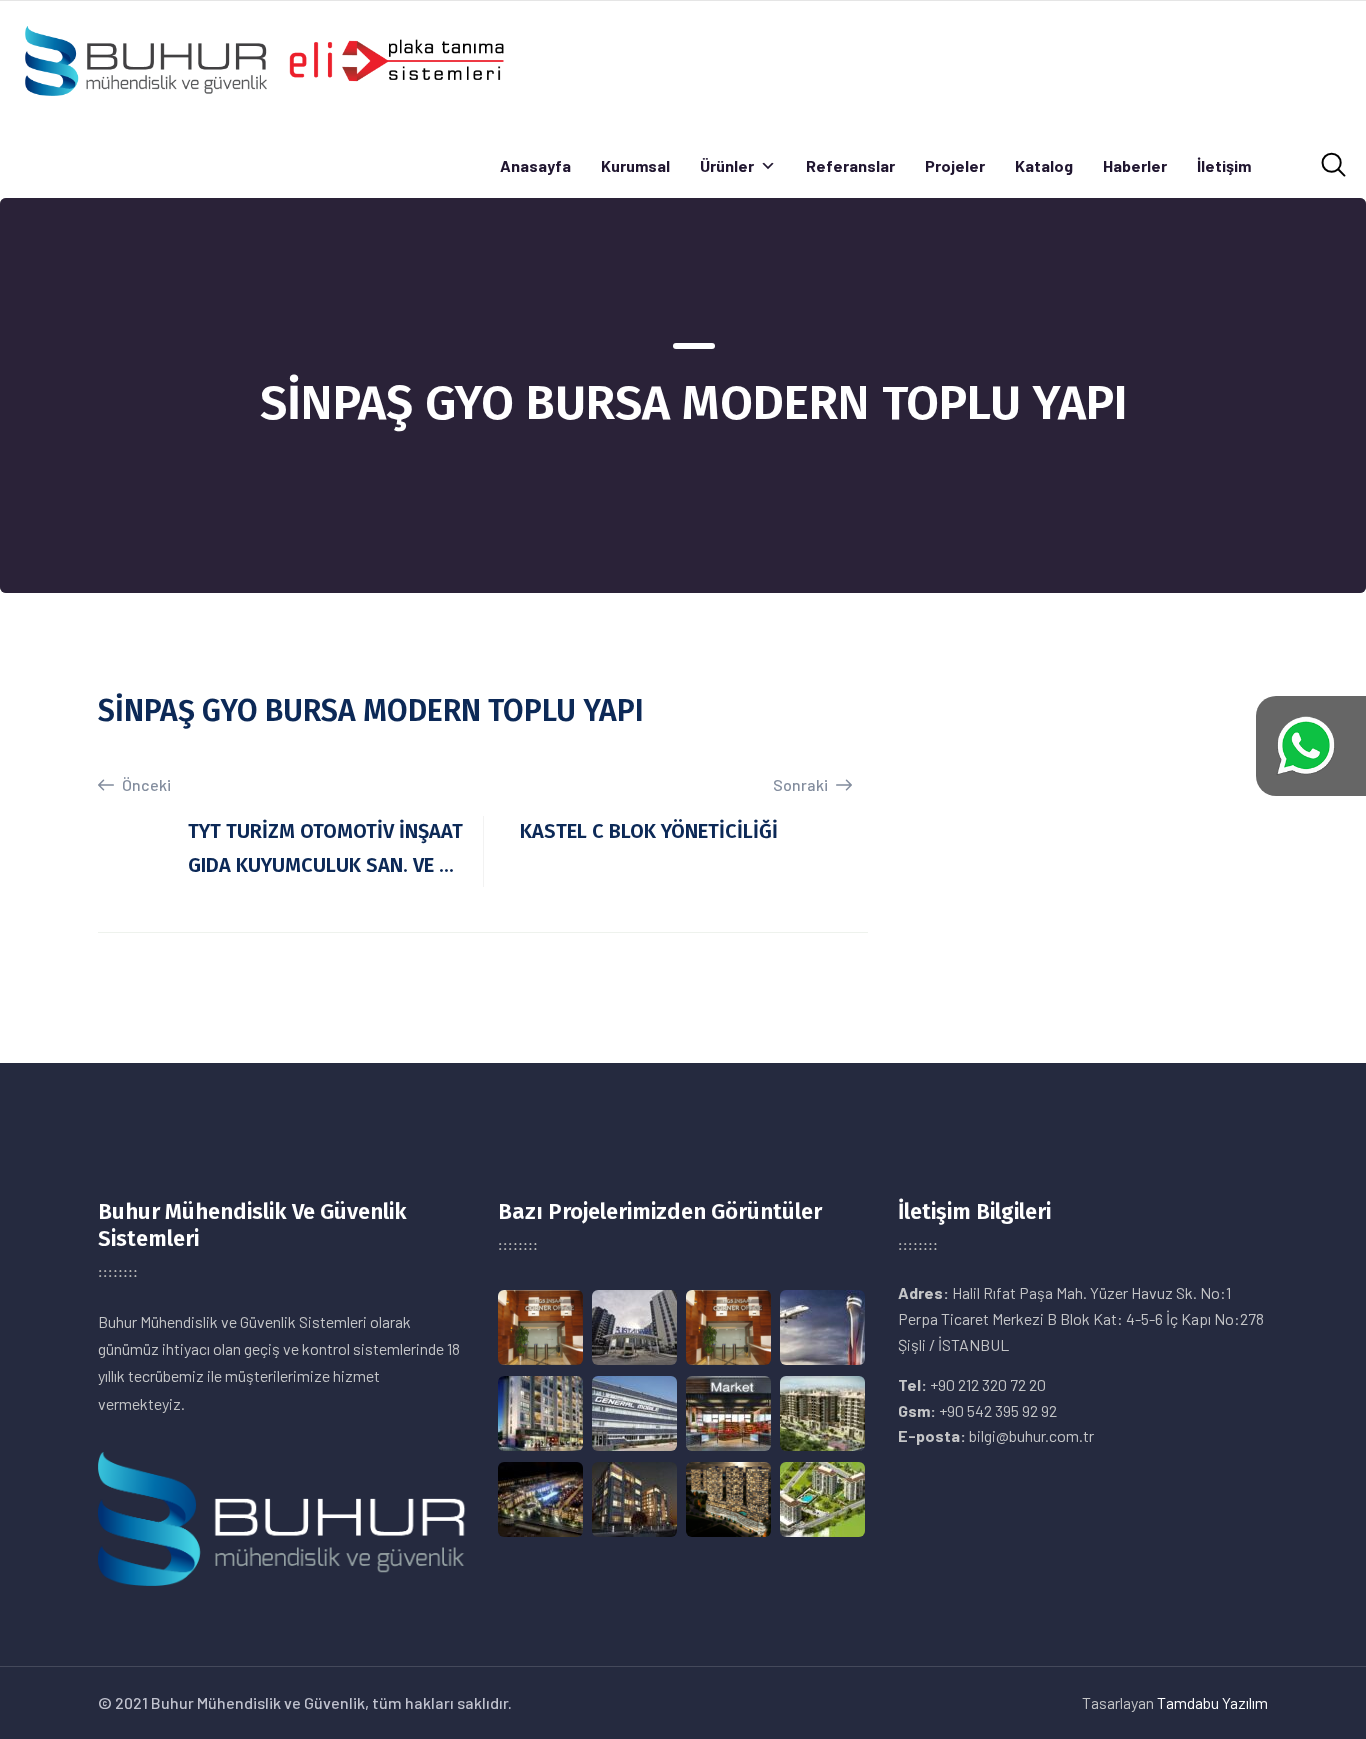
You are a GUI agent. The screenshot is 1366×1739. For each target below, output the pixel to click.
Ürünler (727, 165)
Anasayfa (535, 165)
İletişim (1224, 165)
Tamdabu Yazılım (1212, 1702)
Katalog (1044, 165)
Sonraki (802, 784)
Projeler (955, 165)
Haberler (1135, 165)
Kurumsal (635, 165)
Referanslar (850, 165)
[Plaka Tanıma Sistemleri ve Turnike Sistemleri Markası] (263, 58)
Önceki (145, 784)
